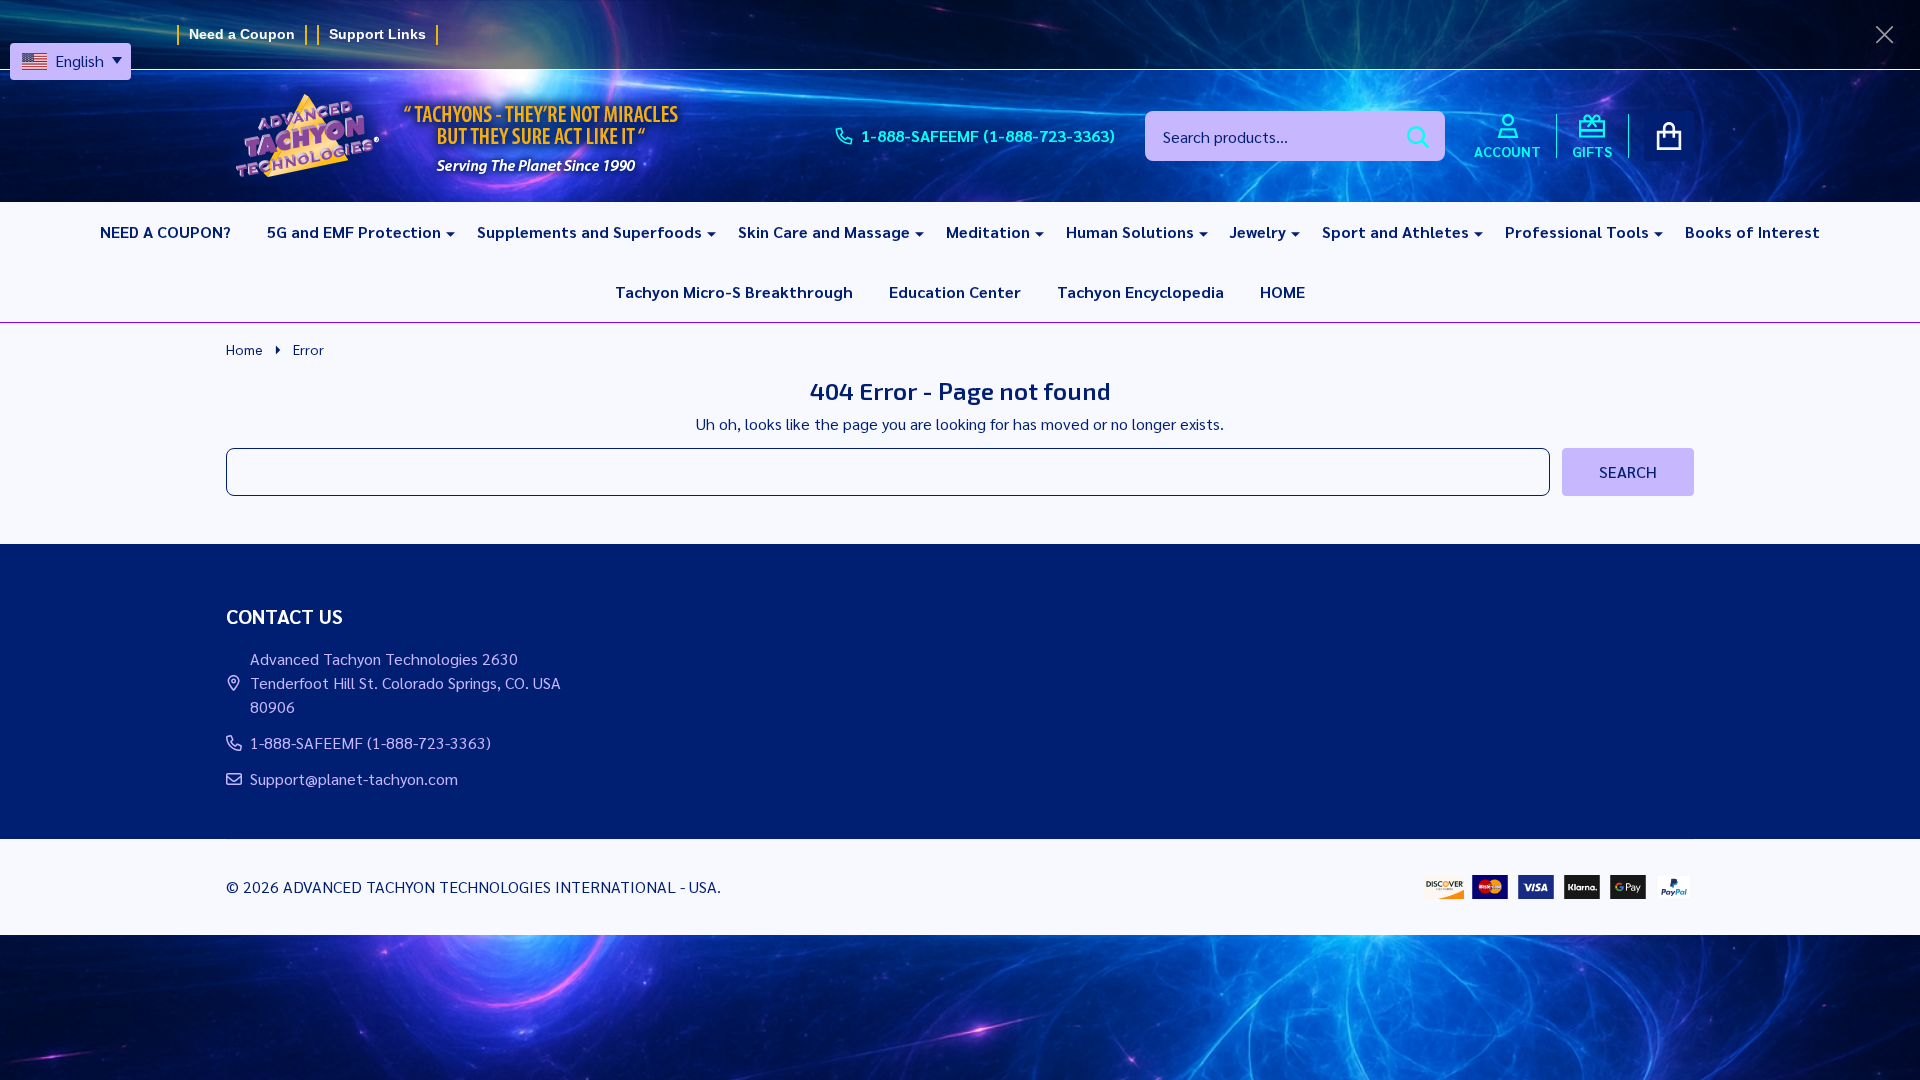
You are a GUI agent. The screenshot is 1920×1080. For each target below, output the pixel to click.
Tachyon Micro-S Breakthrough (734, 291)
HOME (1282, 291)
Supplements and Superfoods (589, 231)
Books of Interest (1752, 231)
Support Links (377, 34)
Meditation (988, 231)
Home (244, 349)
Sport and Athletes (1395, 231)
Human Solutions (1130, 231)
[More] (443, 232)
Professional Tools (1577, 231)
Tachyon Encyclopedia (1140, 291)
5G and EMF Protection (354, 231)
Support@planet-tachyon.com (354, 778)
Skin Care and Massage (824, 231)
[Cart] (1669, 136)
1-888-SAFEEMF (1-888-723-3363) (370, 742)
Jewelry (1258, 231)
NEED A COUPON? (165, 231)
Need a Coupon (242, 34)
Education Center (955, 291)
